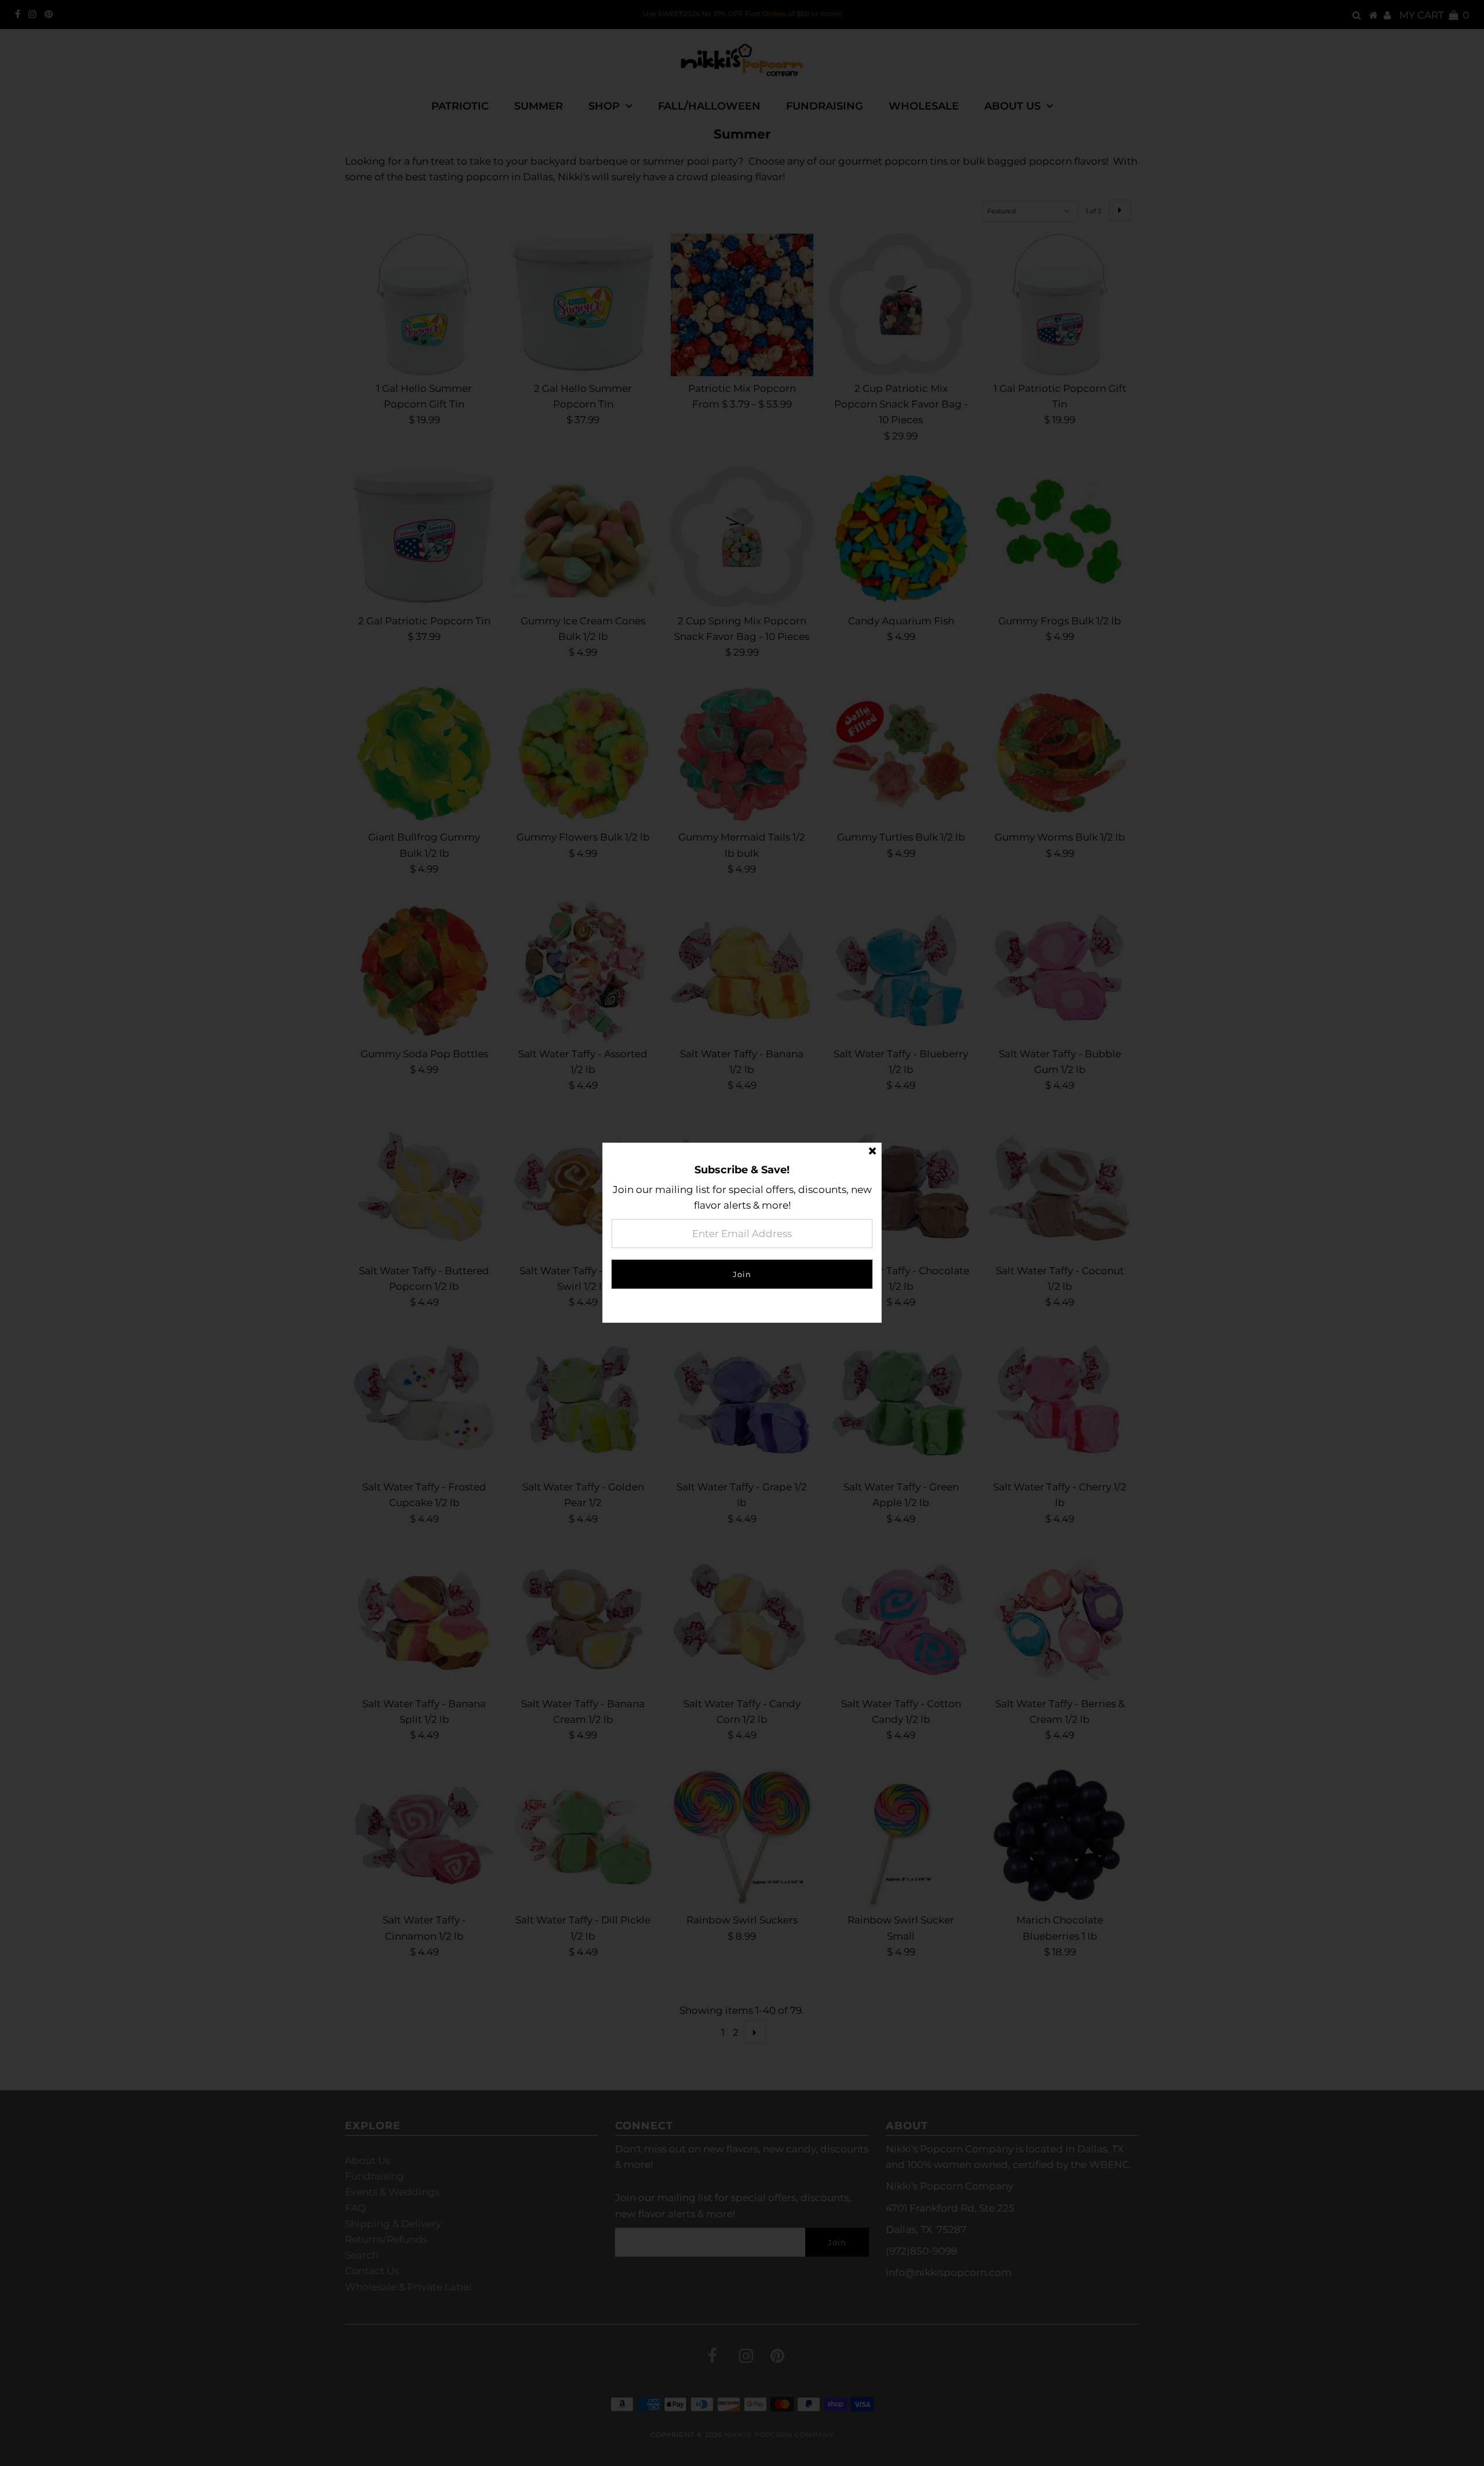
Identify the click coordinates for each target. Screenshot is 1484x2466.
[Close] (872, 1152)
